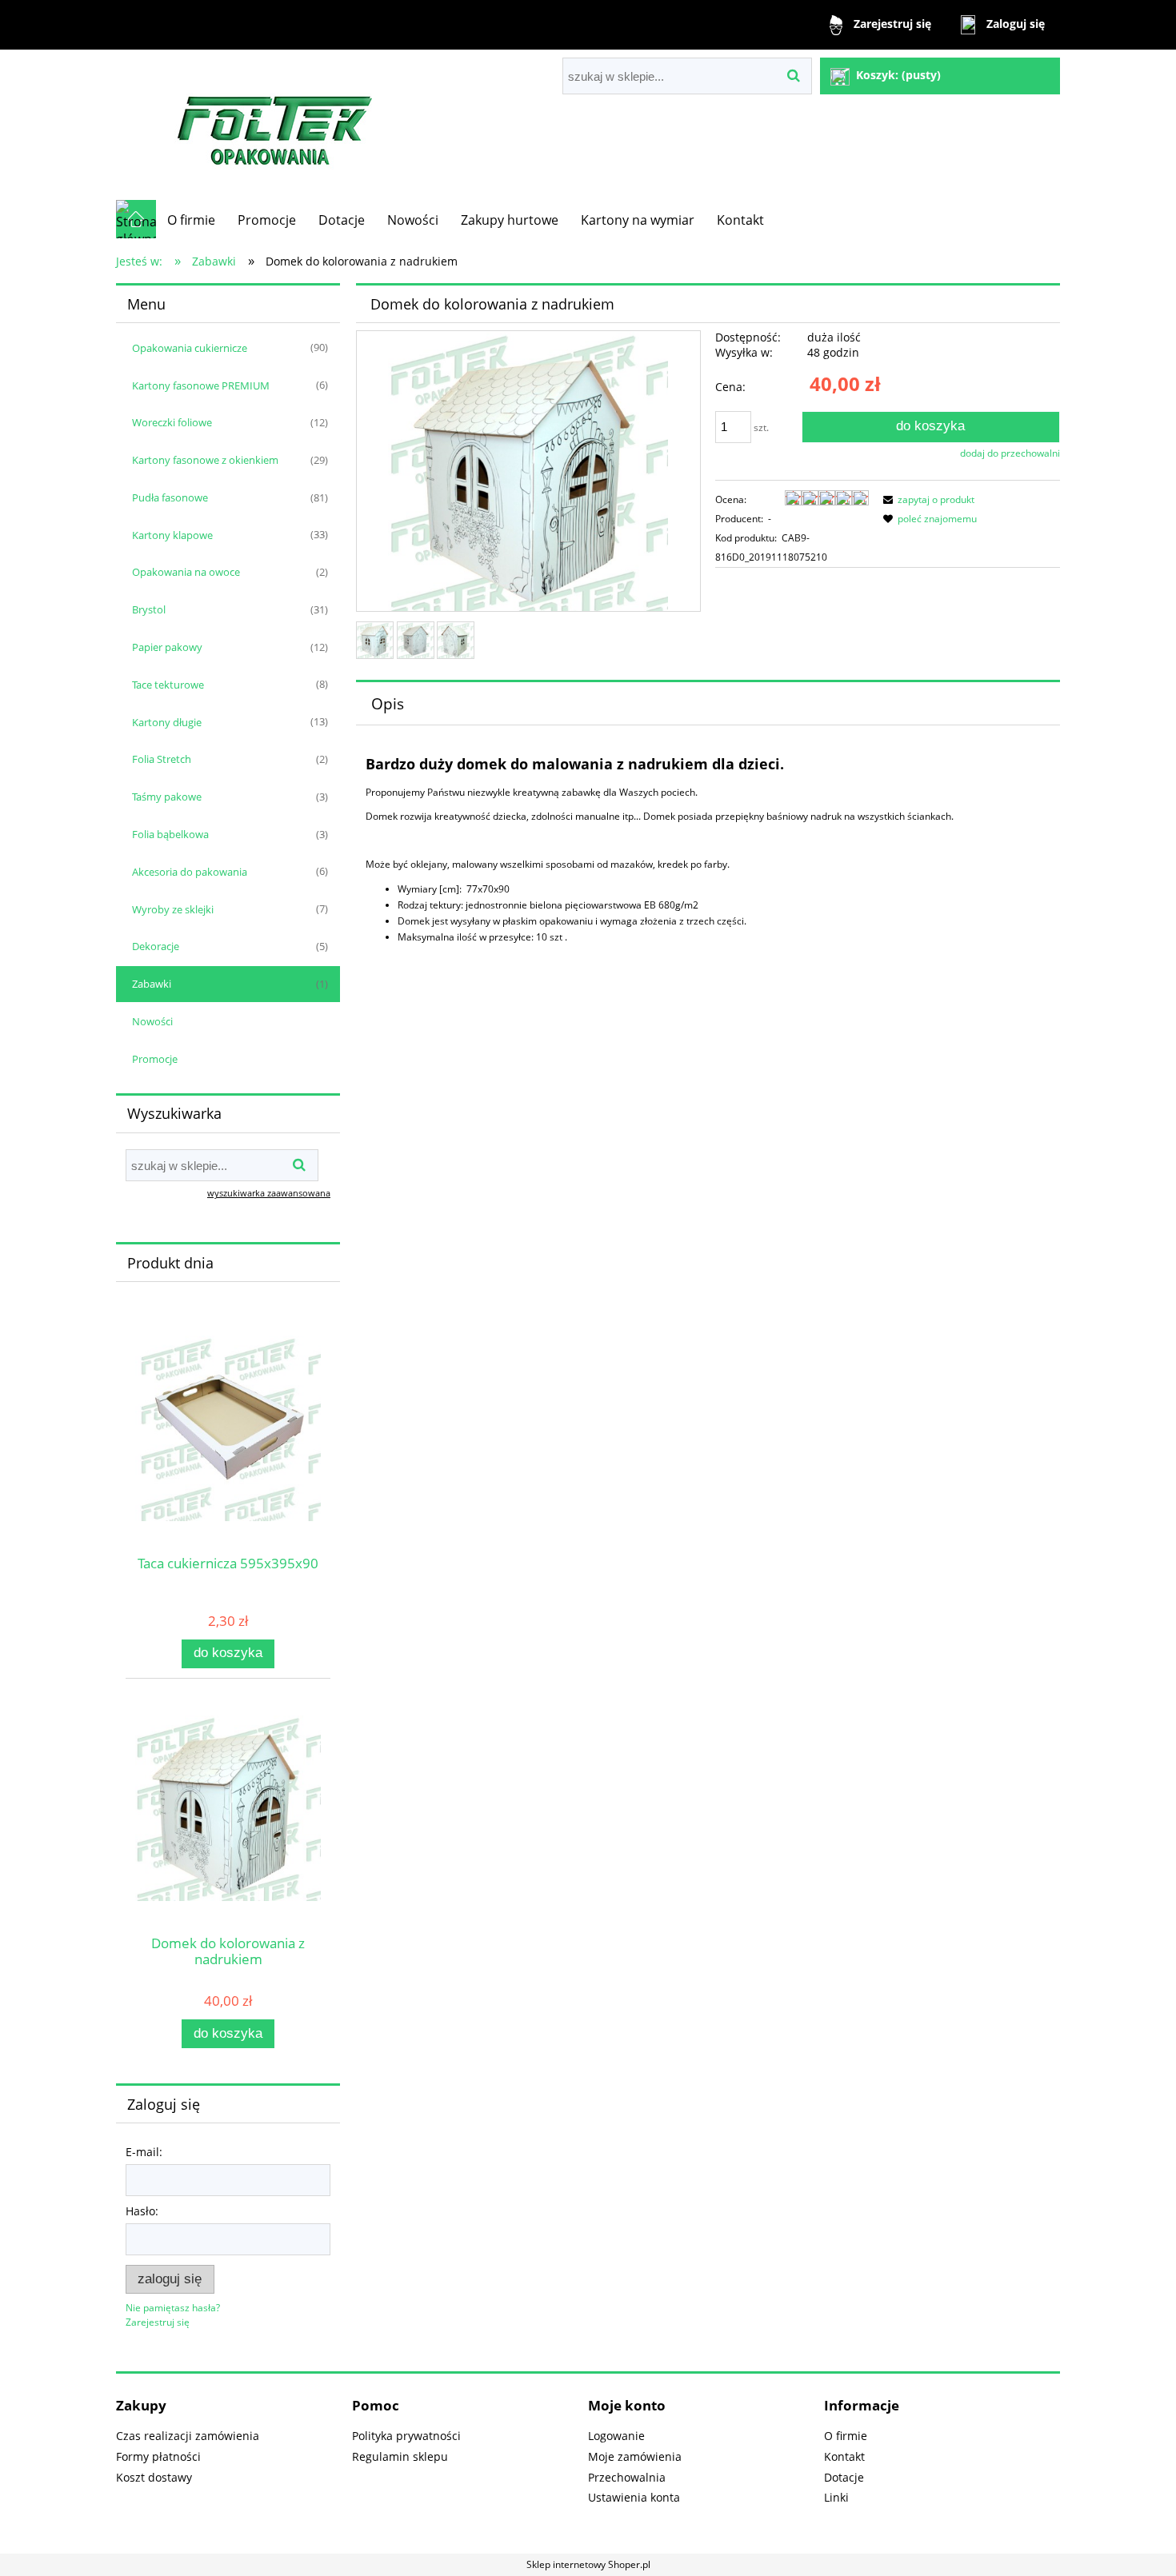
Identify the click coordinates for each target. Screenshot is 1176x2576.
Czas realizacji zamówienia (188, 2436)
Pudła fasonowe (170, 497)
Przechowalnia (627, 2477)
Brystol (149, 609)
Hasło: (142, 2211)
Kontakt (844, 2456)
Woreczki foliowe (172, 422)
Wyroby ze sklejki (173, 909)
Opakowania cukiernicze (190, 348)
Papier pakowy (167, 647)
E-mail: (144, 2152)
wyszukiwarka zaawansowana (269, 1193)
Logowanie (616, 2436)
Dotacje (844, 2477)
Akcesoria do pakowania (190, 872)
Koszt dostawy (154, 2477)
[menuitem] (191, 220)
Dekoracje (156, 946)
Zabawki (152, 984)
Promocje (155, 1059)
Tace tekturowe (168, 685)
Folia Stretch (162, 759)
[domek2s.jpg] (456, 640)
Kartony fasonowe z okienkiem (205, 460)
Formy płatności (158, 2456)
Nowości (152, 1021)
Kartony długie (167, 722)
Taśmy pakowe (167, 797)
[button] (926, 499)
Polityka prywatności (406, 2436)
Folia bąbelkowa (170, 834)
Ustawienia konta (634, 2497)
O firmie (846, 2436)
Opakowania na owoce (186, 572)
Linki (836, 2497)
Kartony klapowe (172, 535)
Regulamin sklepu (400, 2456)
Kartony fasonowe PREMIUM (201, 385)
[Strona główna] (276, 124)
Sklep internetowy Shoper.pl (588, 2564)
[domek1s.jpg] (375, 640)
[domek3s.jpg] (416, 640)
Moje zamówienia (635, 2456)
